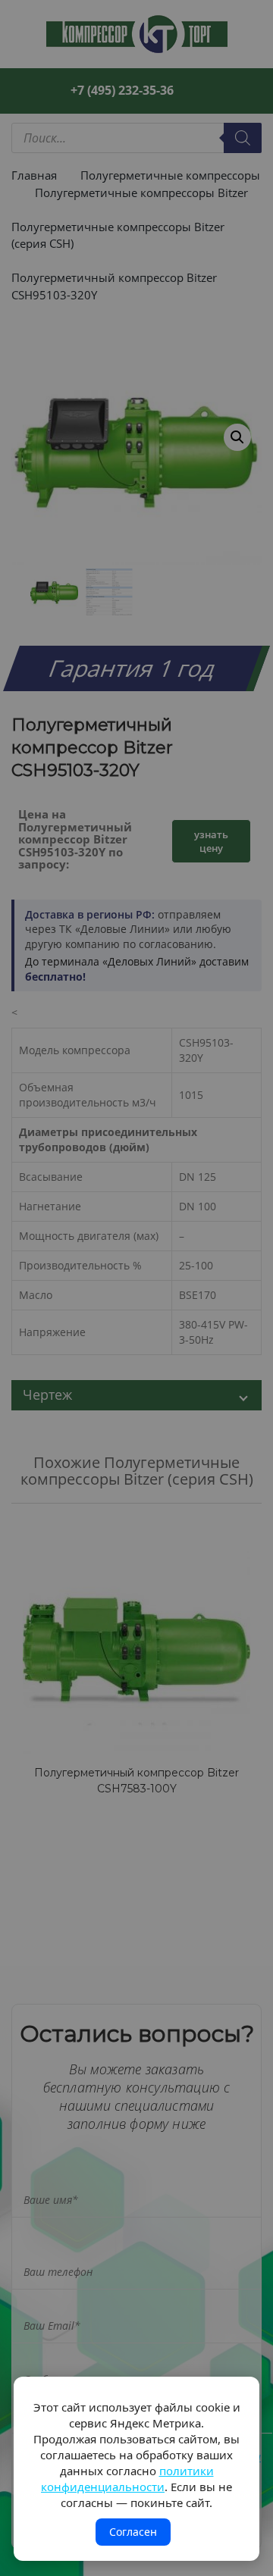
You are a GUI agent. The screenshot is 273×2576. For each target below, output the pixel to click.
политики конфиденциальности (127, 2479)
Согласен (133, 2532)
